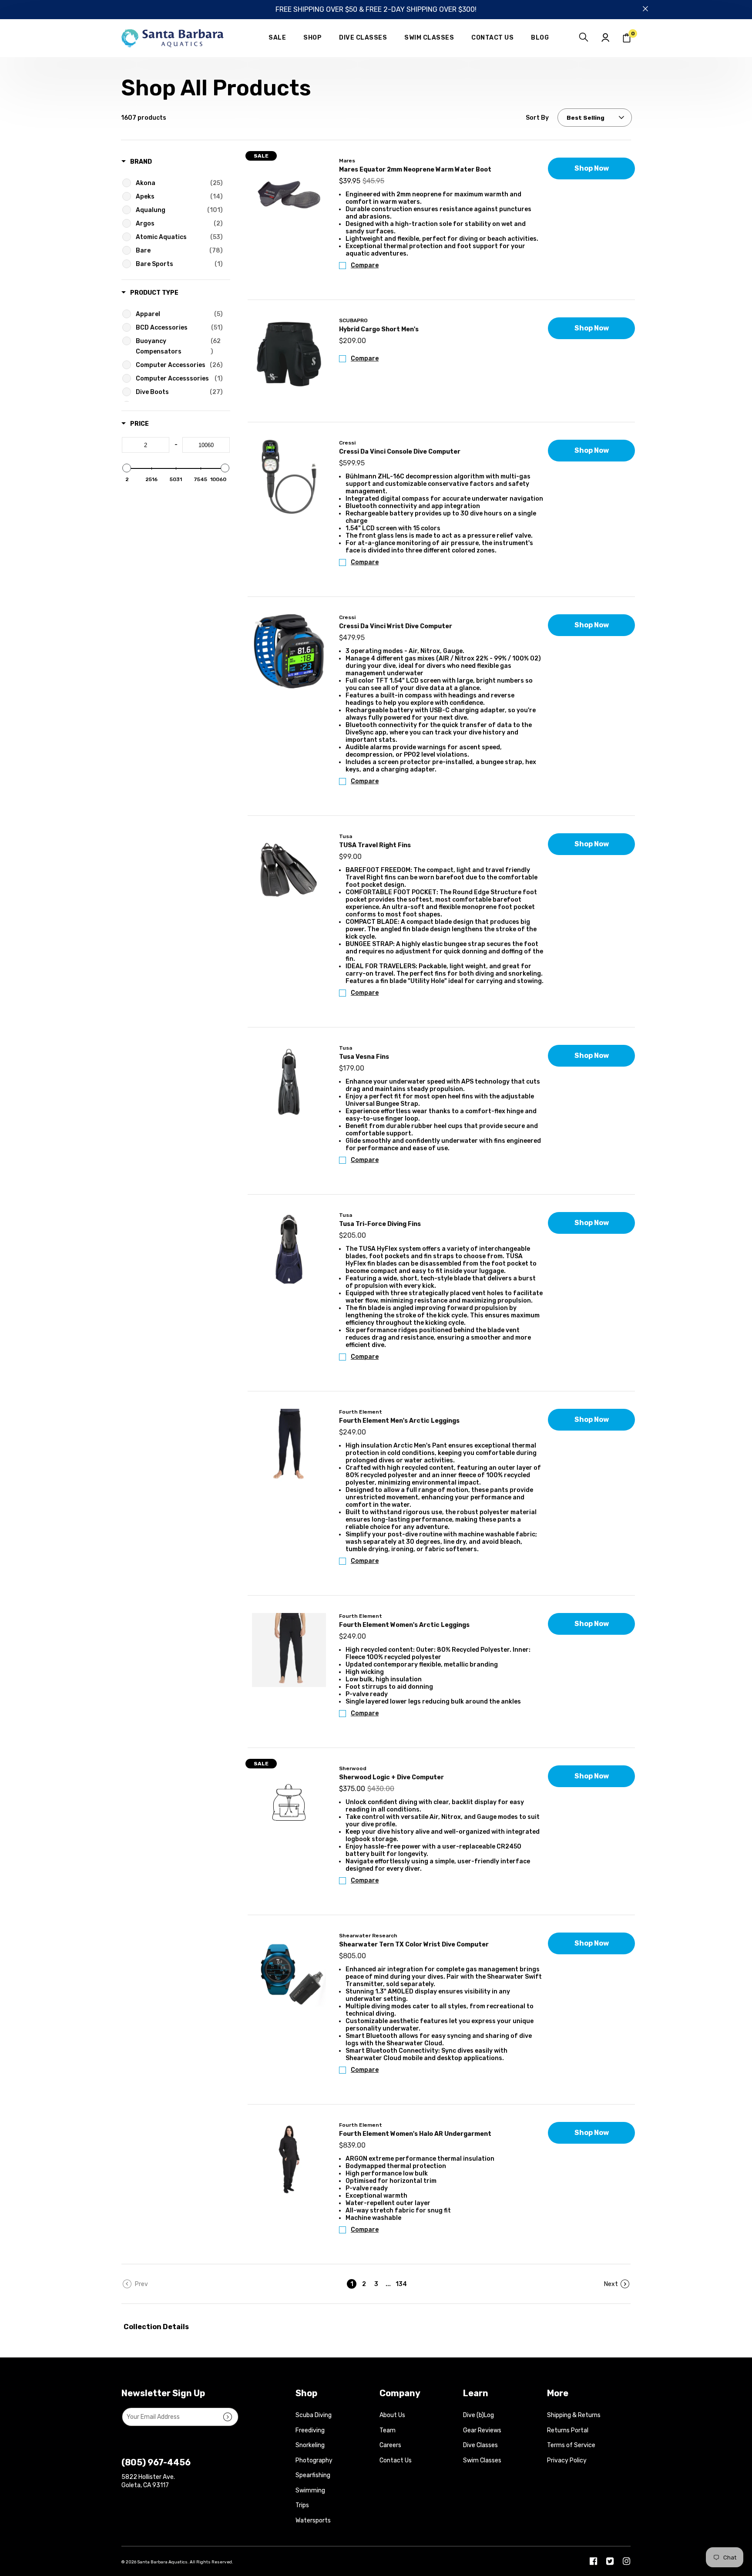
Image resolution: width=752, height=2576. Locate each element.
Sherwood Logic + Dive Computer (391, 1777)
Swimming (310, 2490)
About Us (392, 2415)
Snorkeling (310, 2445)
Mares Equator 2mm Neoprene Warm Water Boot (415, 170)
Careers (390, 2445)
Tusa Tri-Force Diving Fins (380, 1224)
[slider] (127, 468)
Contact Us (396, 2460)
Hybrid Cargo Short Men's (379, 329)
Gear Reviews (482, 2430)
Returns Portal (568, 2430)
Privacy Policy (567, 2460)
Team (388, 2430)
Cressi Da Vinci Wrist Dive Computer (396, 626)
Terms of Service (571, 2445)
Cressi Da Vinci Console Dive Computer (400, 452)
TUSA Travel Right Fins (375, 845)
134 (400, 2284)
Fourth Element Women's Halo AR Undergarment (415, 2134)
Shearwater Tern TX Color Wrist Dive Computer (414, 1945)
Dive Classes (480, 2445)
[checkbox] (177, 183)
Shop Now (592, 168)
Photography (314, 2460)
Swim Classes (482, 2460)
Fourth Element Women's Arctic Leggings (404, 1625)
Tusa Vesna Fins (364, 1057)
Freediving (310, 2430)
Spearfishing (313, 2475)
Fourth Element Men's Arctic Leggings (399, 1421)
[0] (627, 38)
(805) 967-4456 (156, 2462)
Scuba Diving (314, 2415)
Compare (365, 265)
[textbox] (146, 445)
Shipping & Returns (574, 2415)
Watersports (313, 2520)
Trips (302, 2505)
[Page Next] (617, 2284)
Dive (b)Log (478, 2415)
